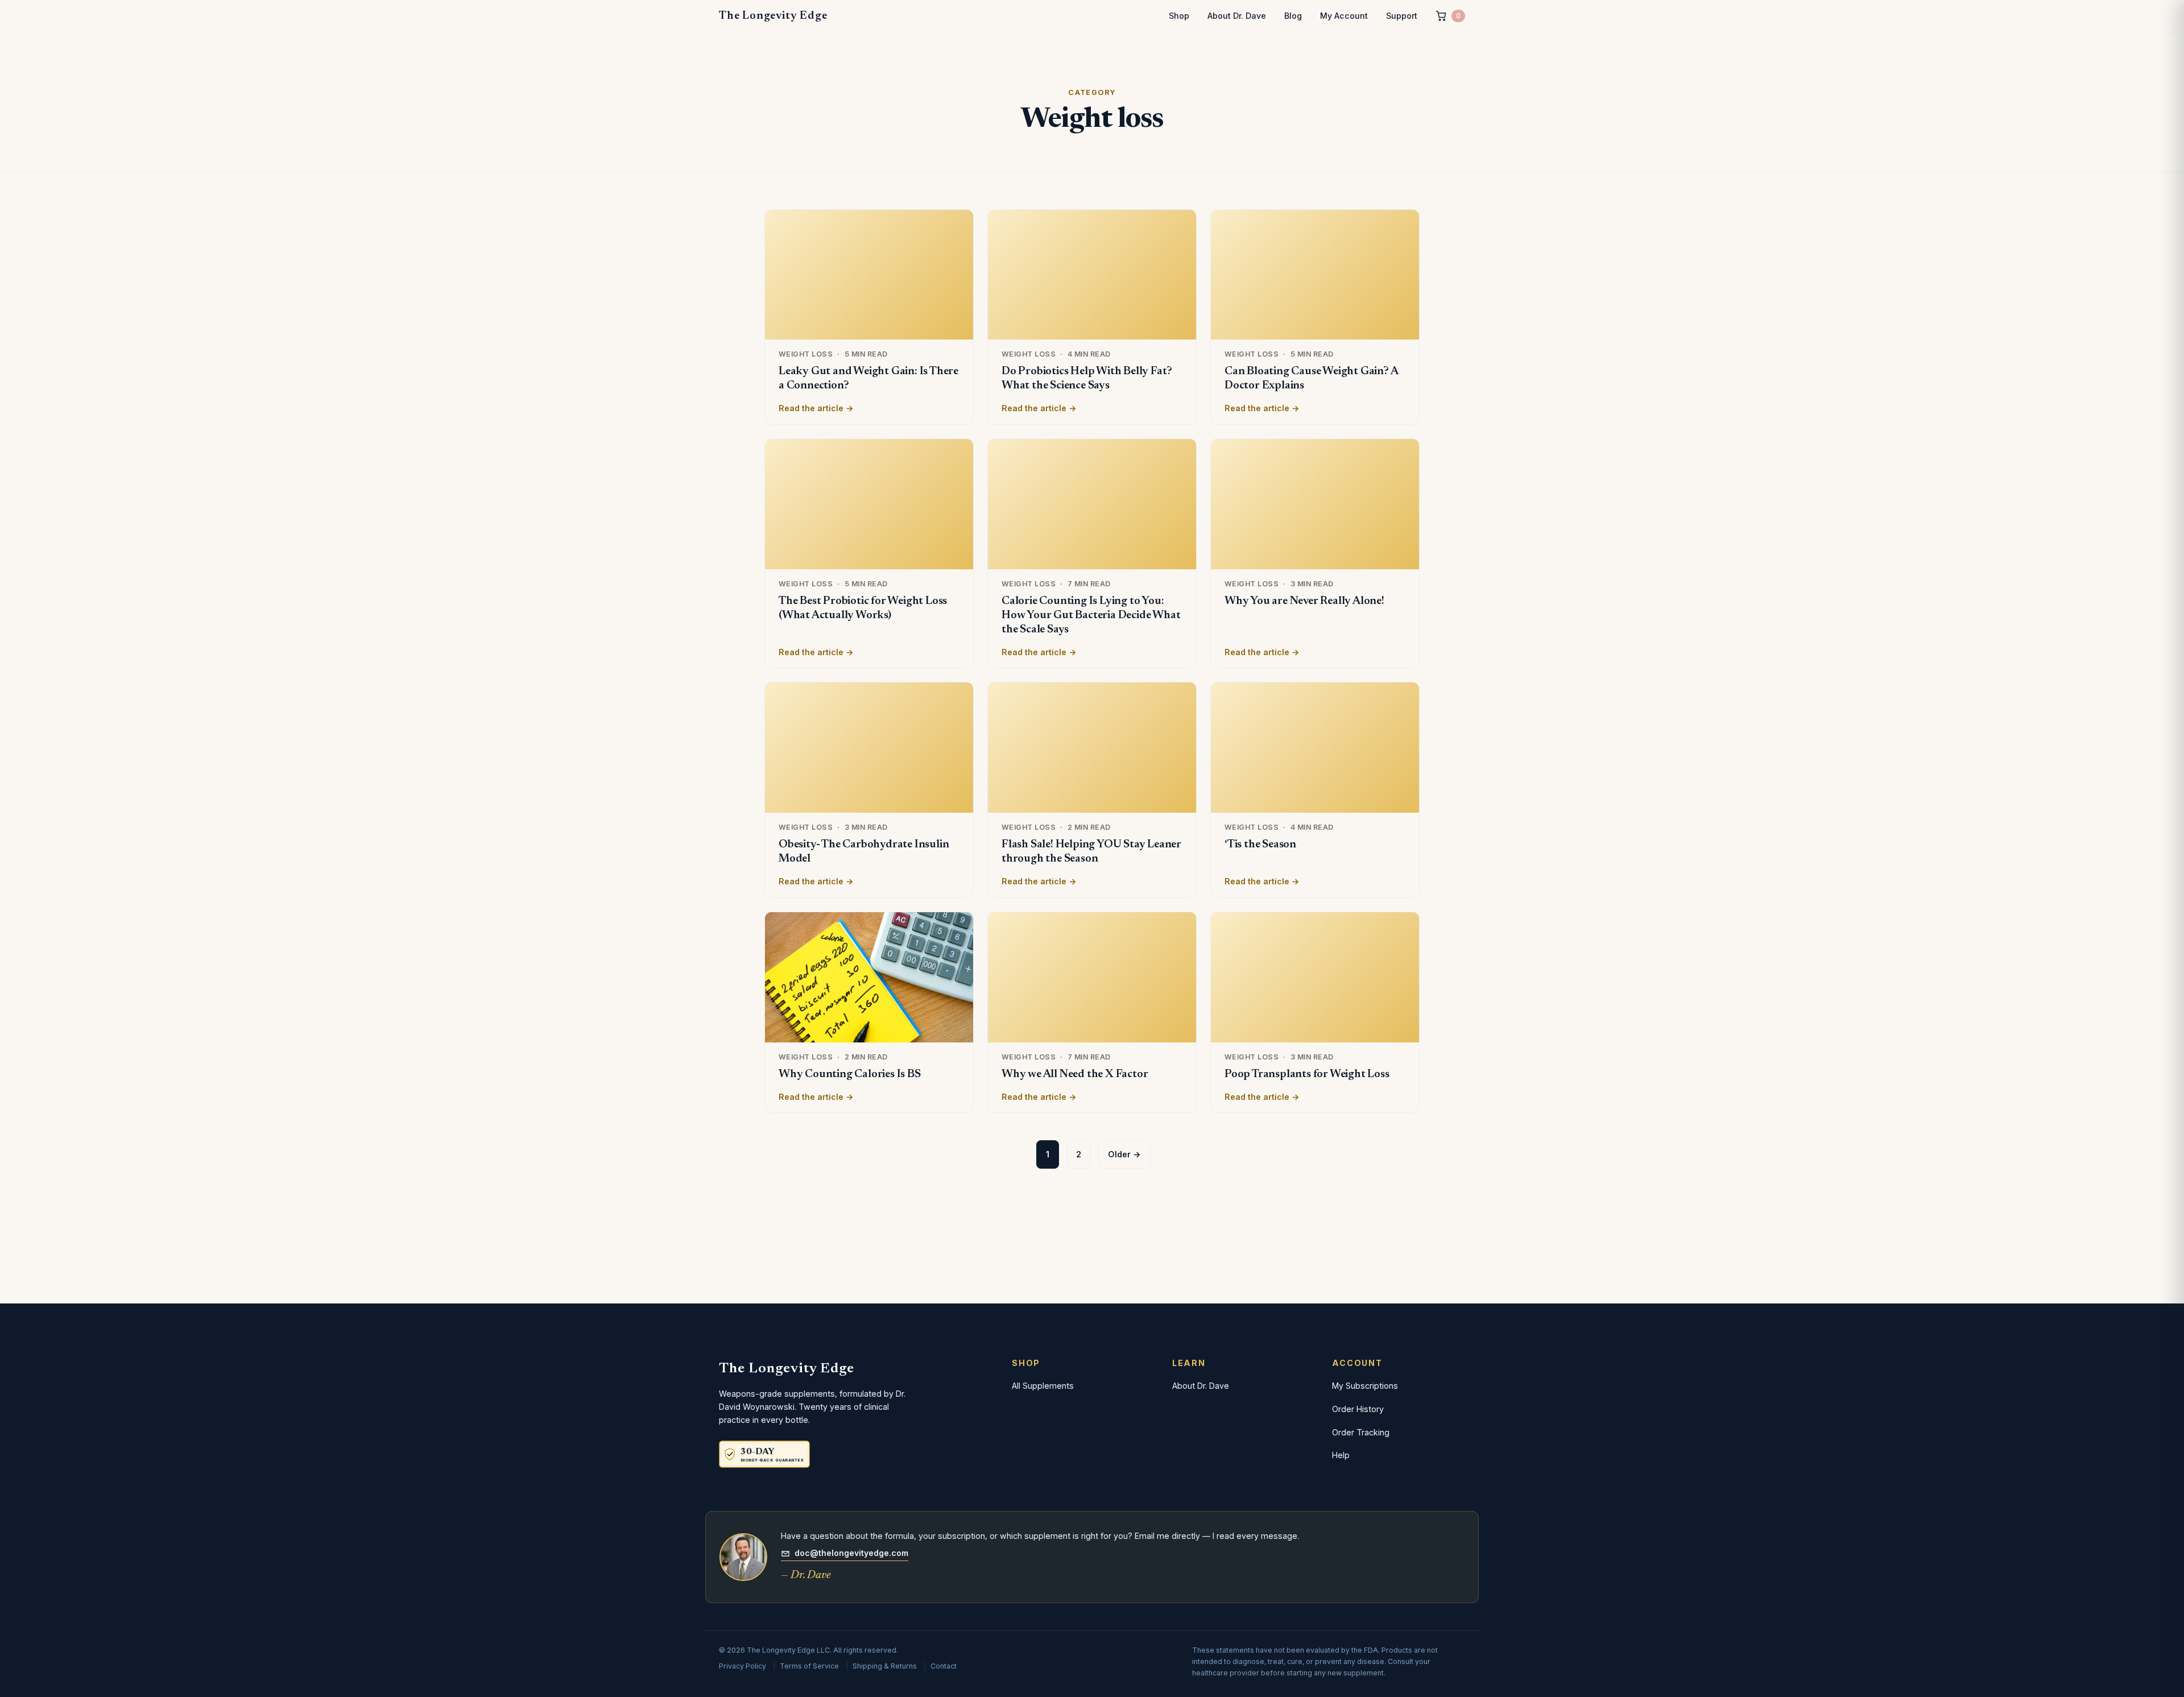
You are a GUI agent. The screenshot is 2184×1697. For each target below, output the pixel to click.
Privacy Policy (743, 1666)
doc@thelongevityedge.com (851, 1553)
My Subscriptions (1365, 1386)
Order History (1358, 1409)
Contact (944, 1666)
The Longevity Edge (773, 16)
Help (1341, 1455)
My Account (1344, 16)
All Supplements (1043, 1386)
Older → (1124, 1154)
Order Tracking (1361, 1432)
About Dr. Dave (1237, 16)
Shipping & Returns (885, 1666)
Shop (1179, 16)
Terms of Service (809, 1666)
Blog (1293, 16)
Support (1402, 16)
